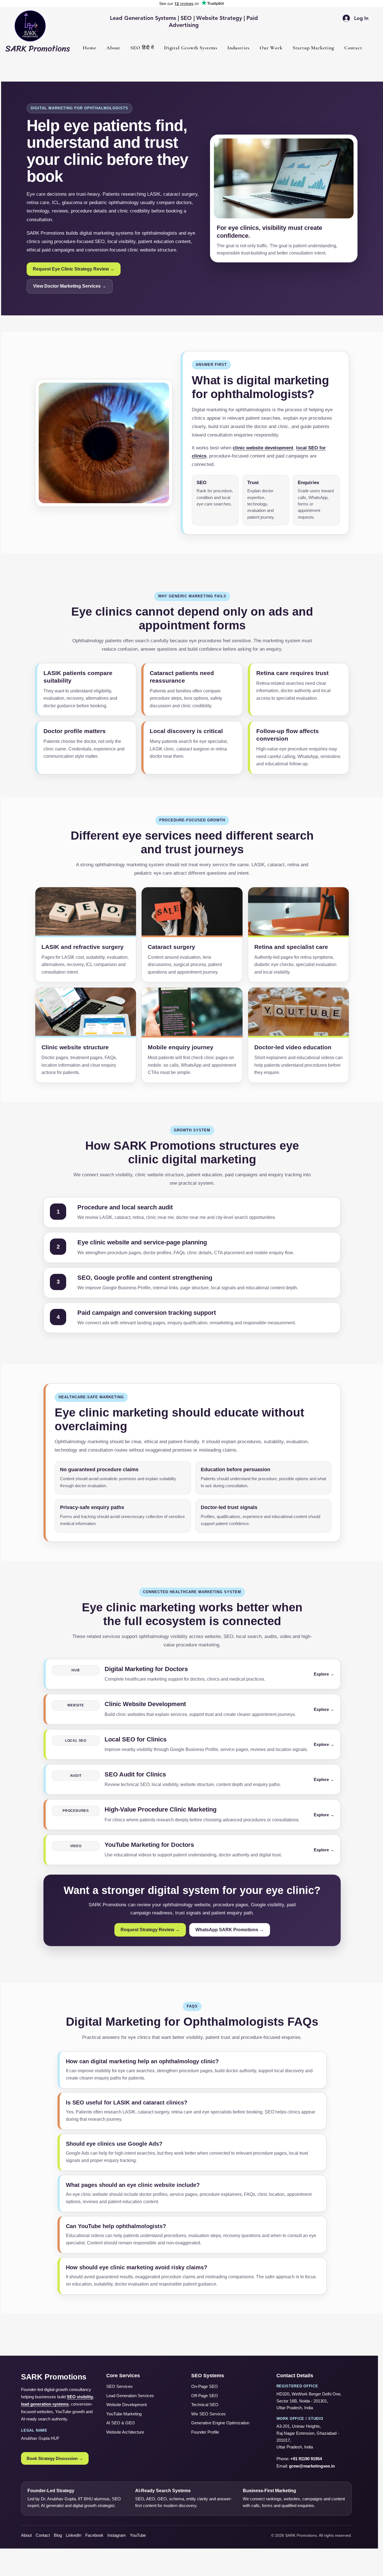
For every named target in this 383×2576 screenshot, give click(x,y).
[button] (191, 48)
